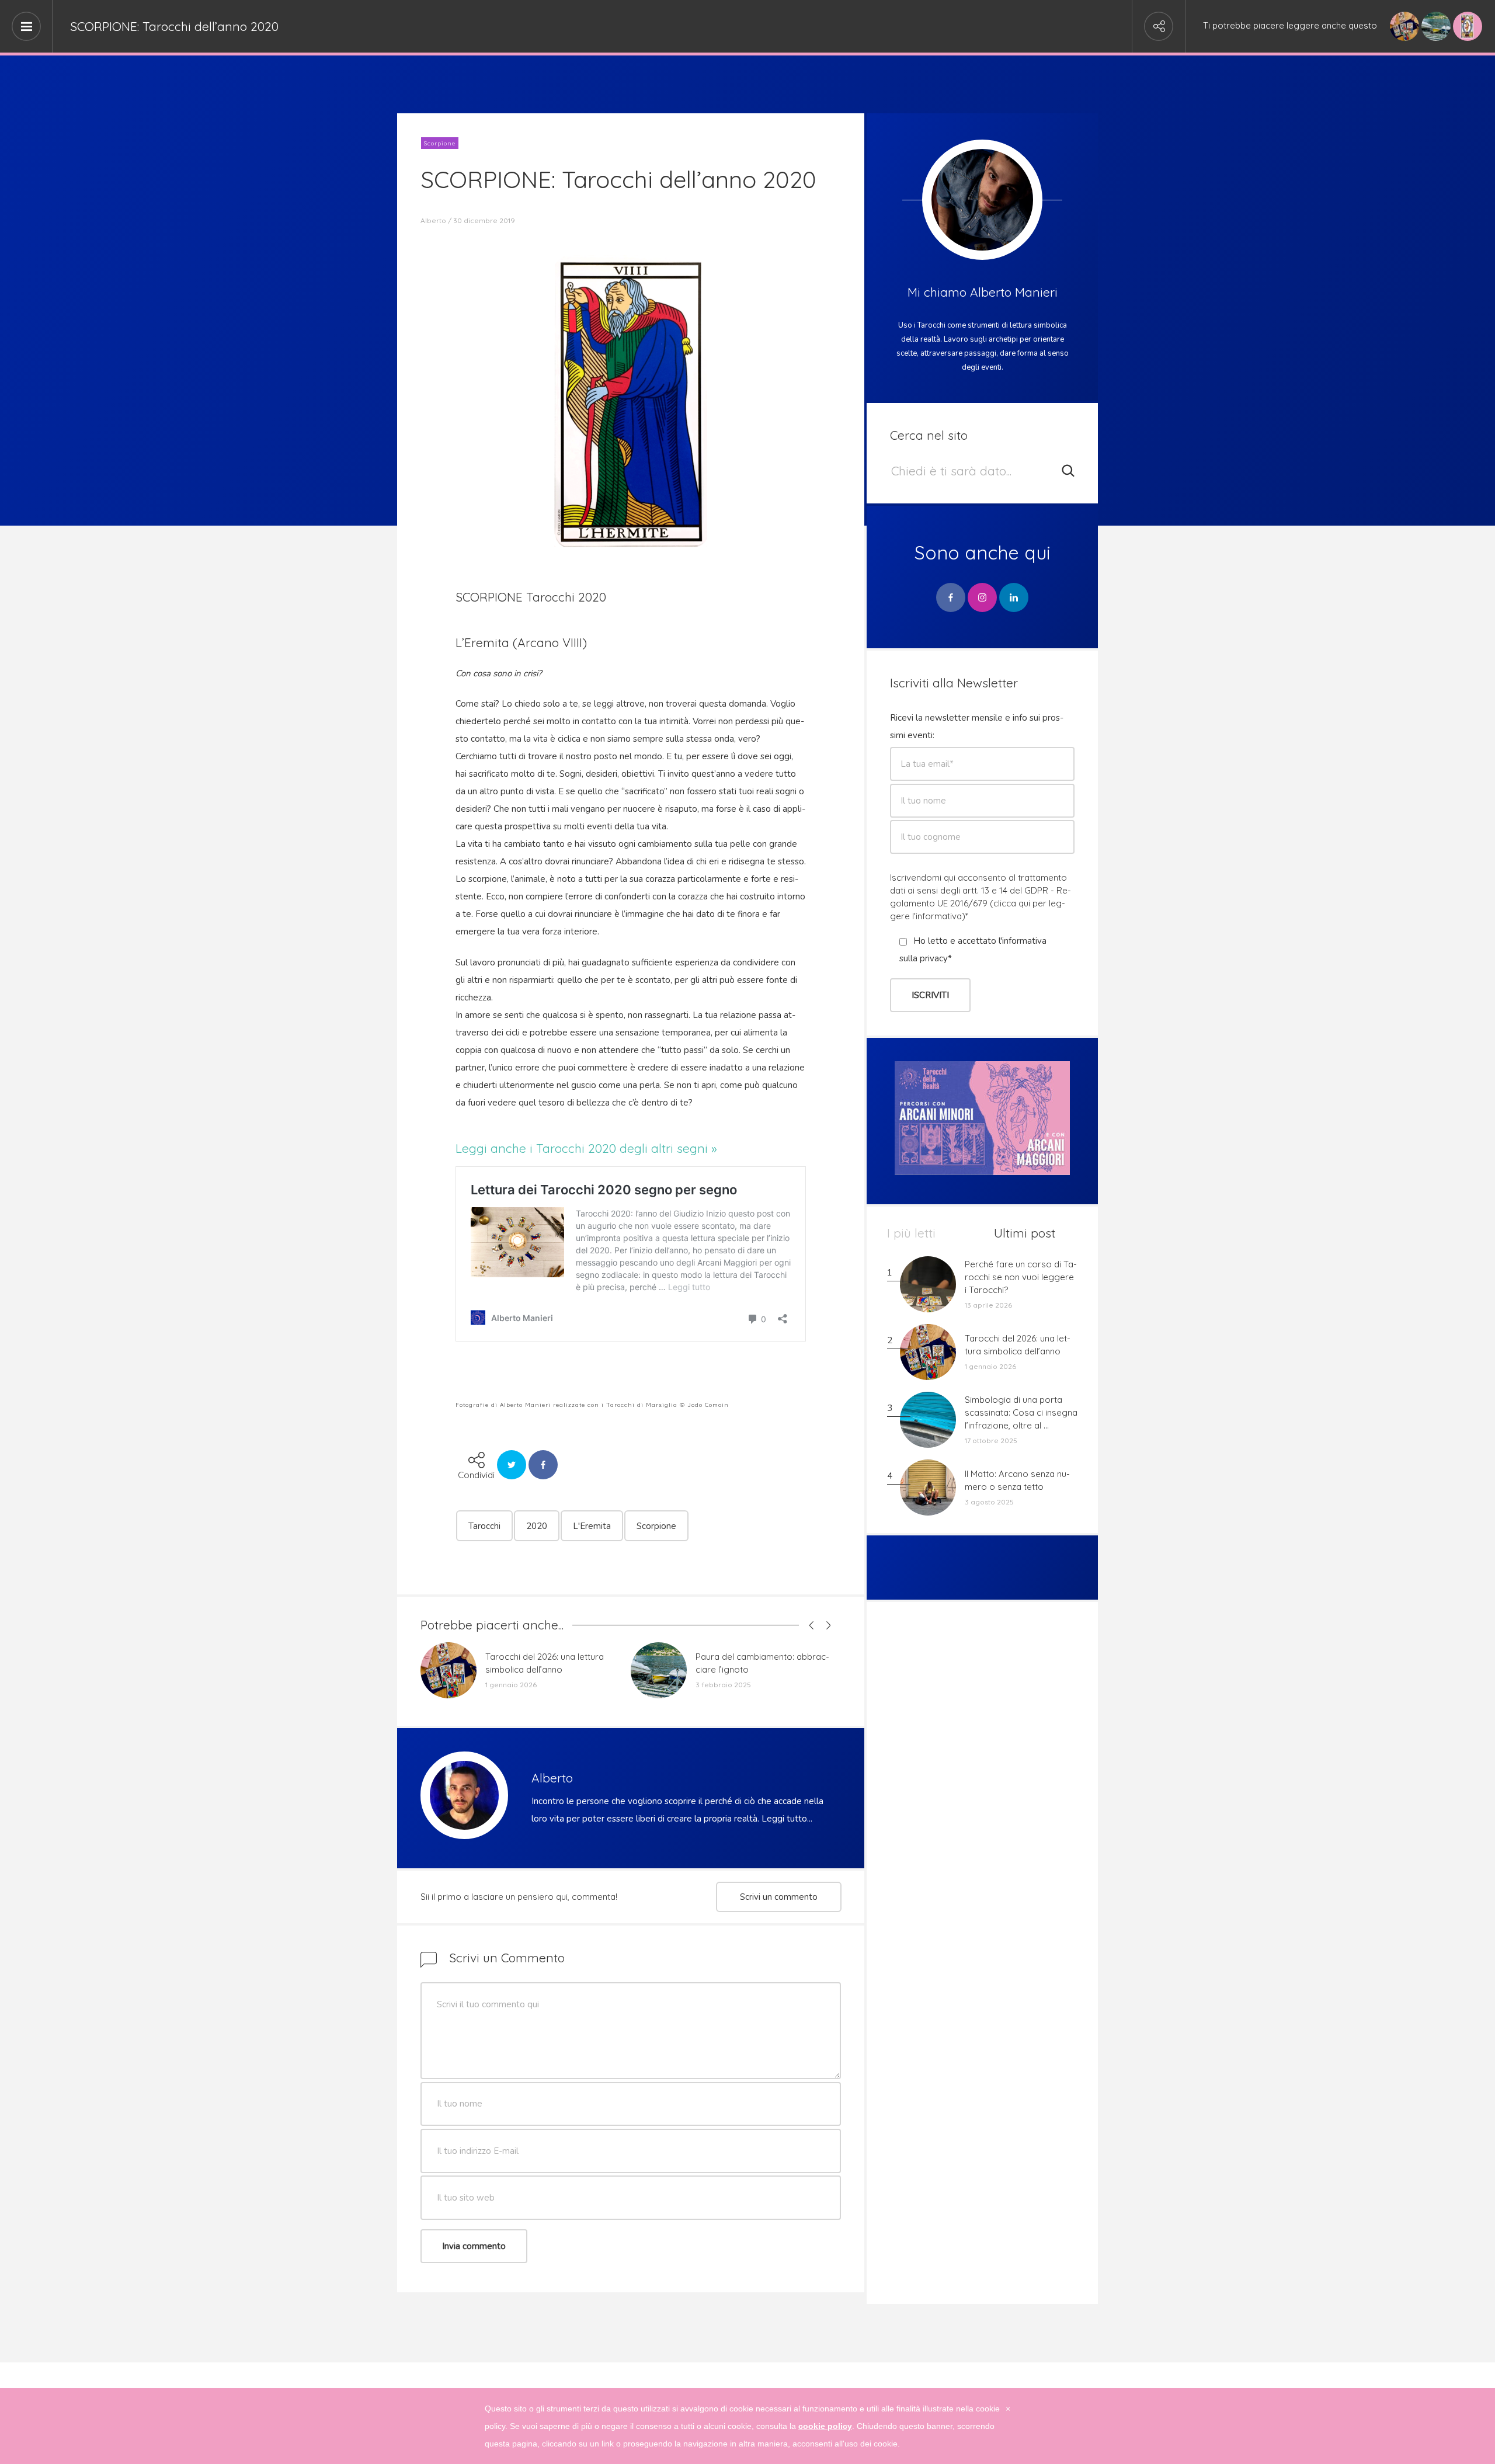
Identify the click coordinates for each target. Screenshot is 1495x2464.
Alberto (433, 220)
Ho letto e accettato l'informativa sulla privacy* (973, 950)
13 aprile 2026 (988, 1305)
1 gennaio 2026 (511, 1685)
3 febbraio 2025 (723, 1685)
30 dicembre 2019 (484, 220)
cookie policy (825, 2426)
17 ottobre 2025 (991, 1440)
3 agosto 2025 (989, 1502)
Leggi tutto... (787, 1819)
